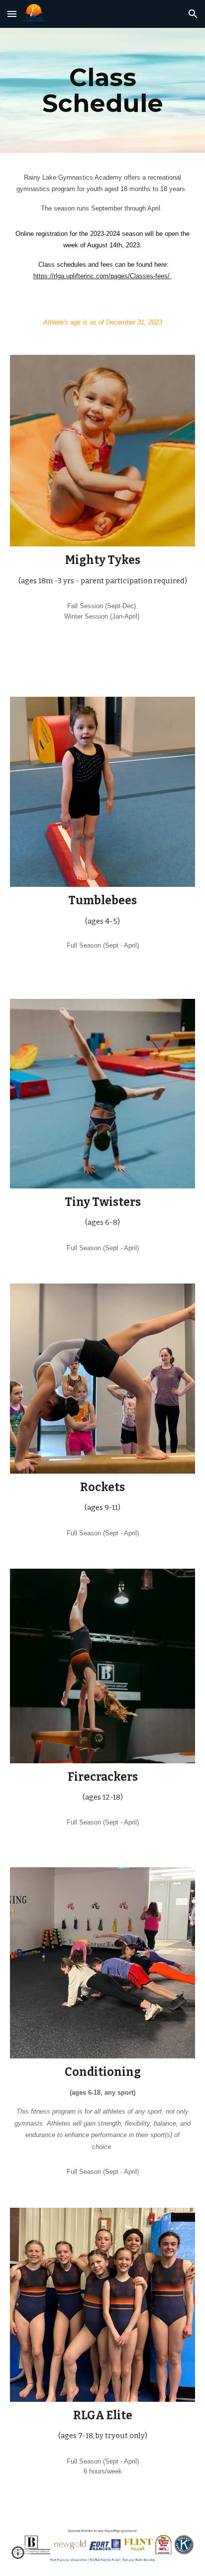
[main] (102, 90)
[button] (12, 14)
